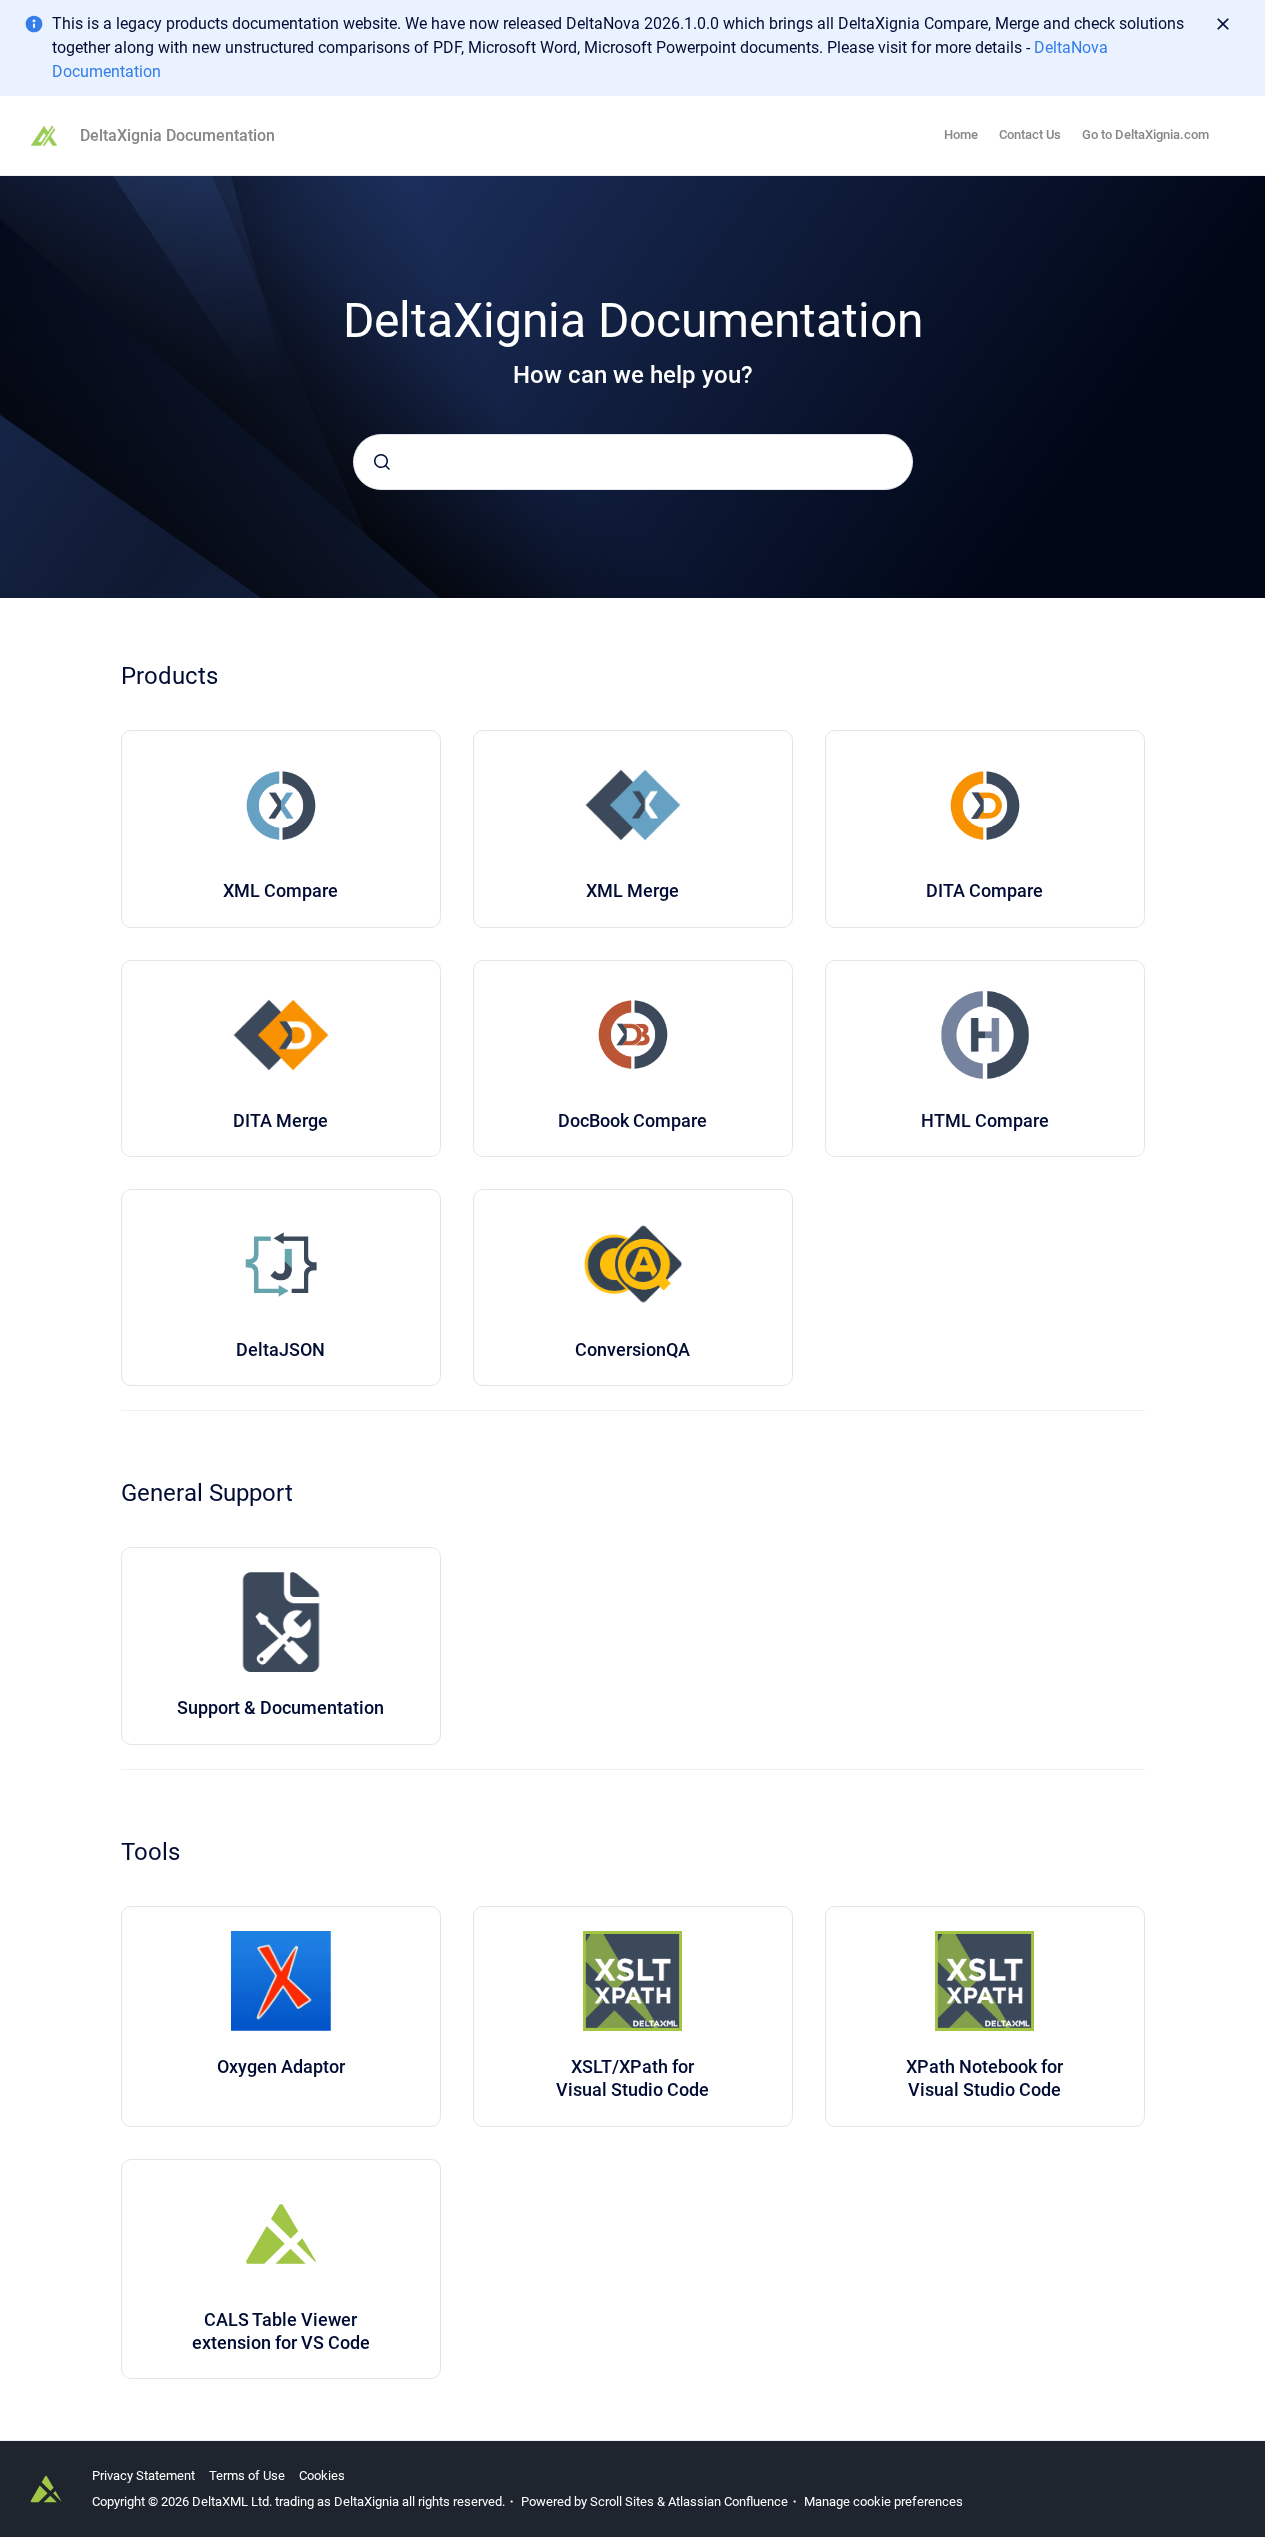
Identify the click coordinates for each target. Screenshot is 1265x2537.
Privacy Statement (143, 2475)
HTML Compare (985, 1120)
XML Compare (280, 890)
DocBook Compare (632, 1120)
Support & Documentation (280, 1707)
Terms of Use (247, 2475)
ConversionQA (632, 1349)
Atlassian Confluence (728, 2501)
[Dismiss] (1223, 24)
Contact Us (1030, 134)
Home (961, 134)
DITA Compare (984, 890)
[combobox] (633, 462)
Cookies (322, 2475)
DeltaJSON (280, 1349)
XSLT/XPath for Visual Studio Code (632, 2078)
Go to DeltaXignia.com (1145, 134)
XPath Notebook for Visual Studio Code (984, 2078)
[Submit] (382, 462)
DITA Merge (280, 1120)
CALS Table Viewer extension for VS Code (281, 2331)
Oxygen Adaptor (281, 2066)
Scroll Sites (622, 2501)
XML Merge (632, 890)
